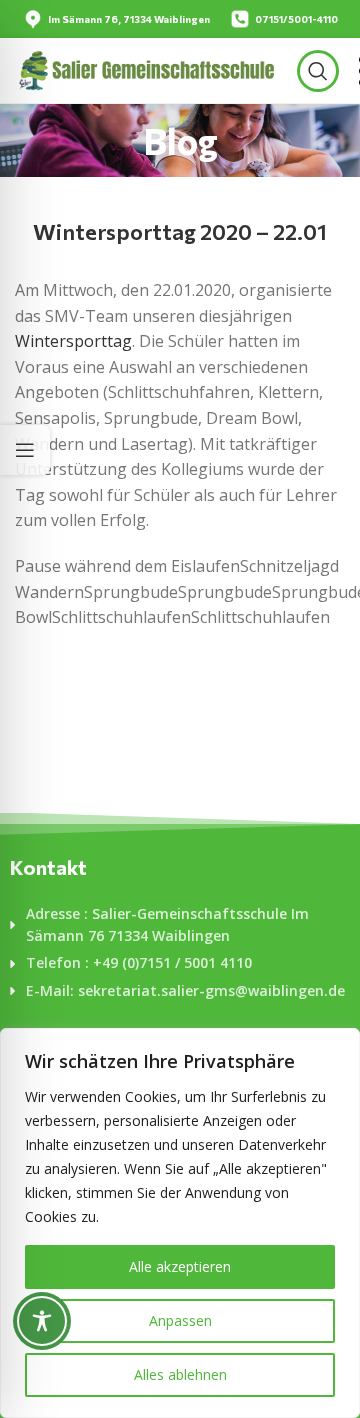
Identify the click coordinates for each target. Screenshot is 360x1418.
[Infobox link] (116, 19)
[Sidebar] (25, 450)
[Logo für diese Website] (146, 69)
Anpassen (180, 1320)
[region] (180, 1223)
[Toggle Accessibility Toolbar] (42, 1321)
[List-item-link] (180, 925)
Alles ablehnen (180, 1374)
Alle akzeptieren (180, 1266)
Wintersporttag (73, 341)
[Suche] (318, 71)
